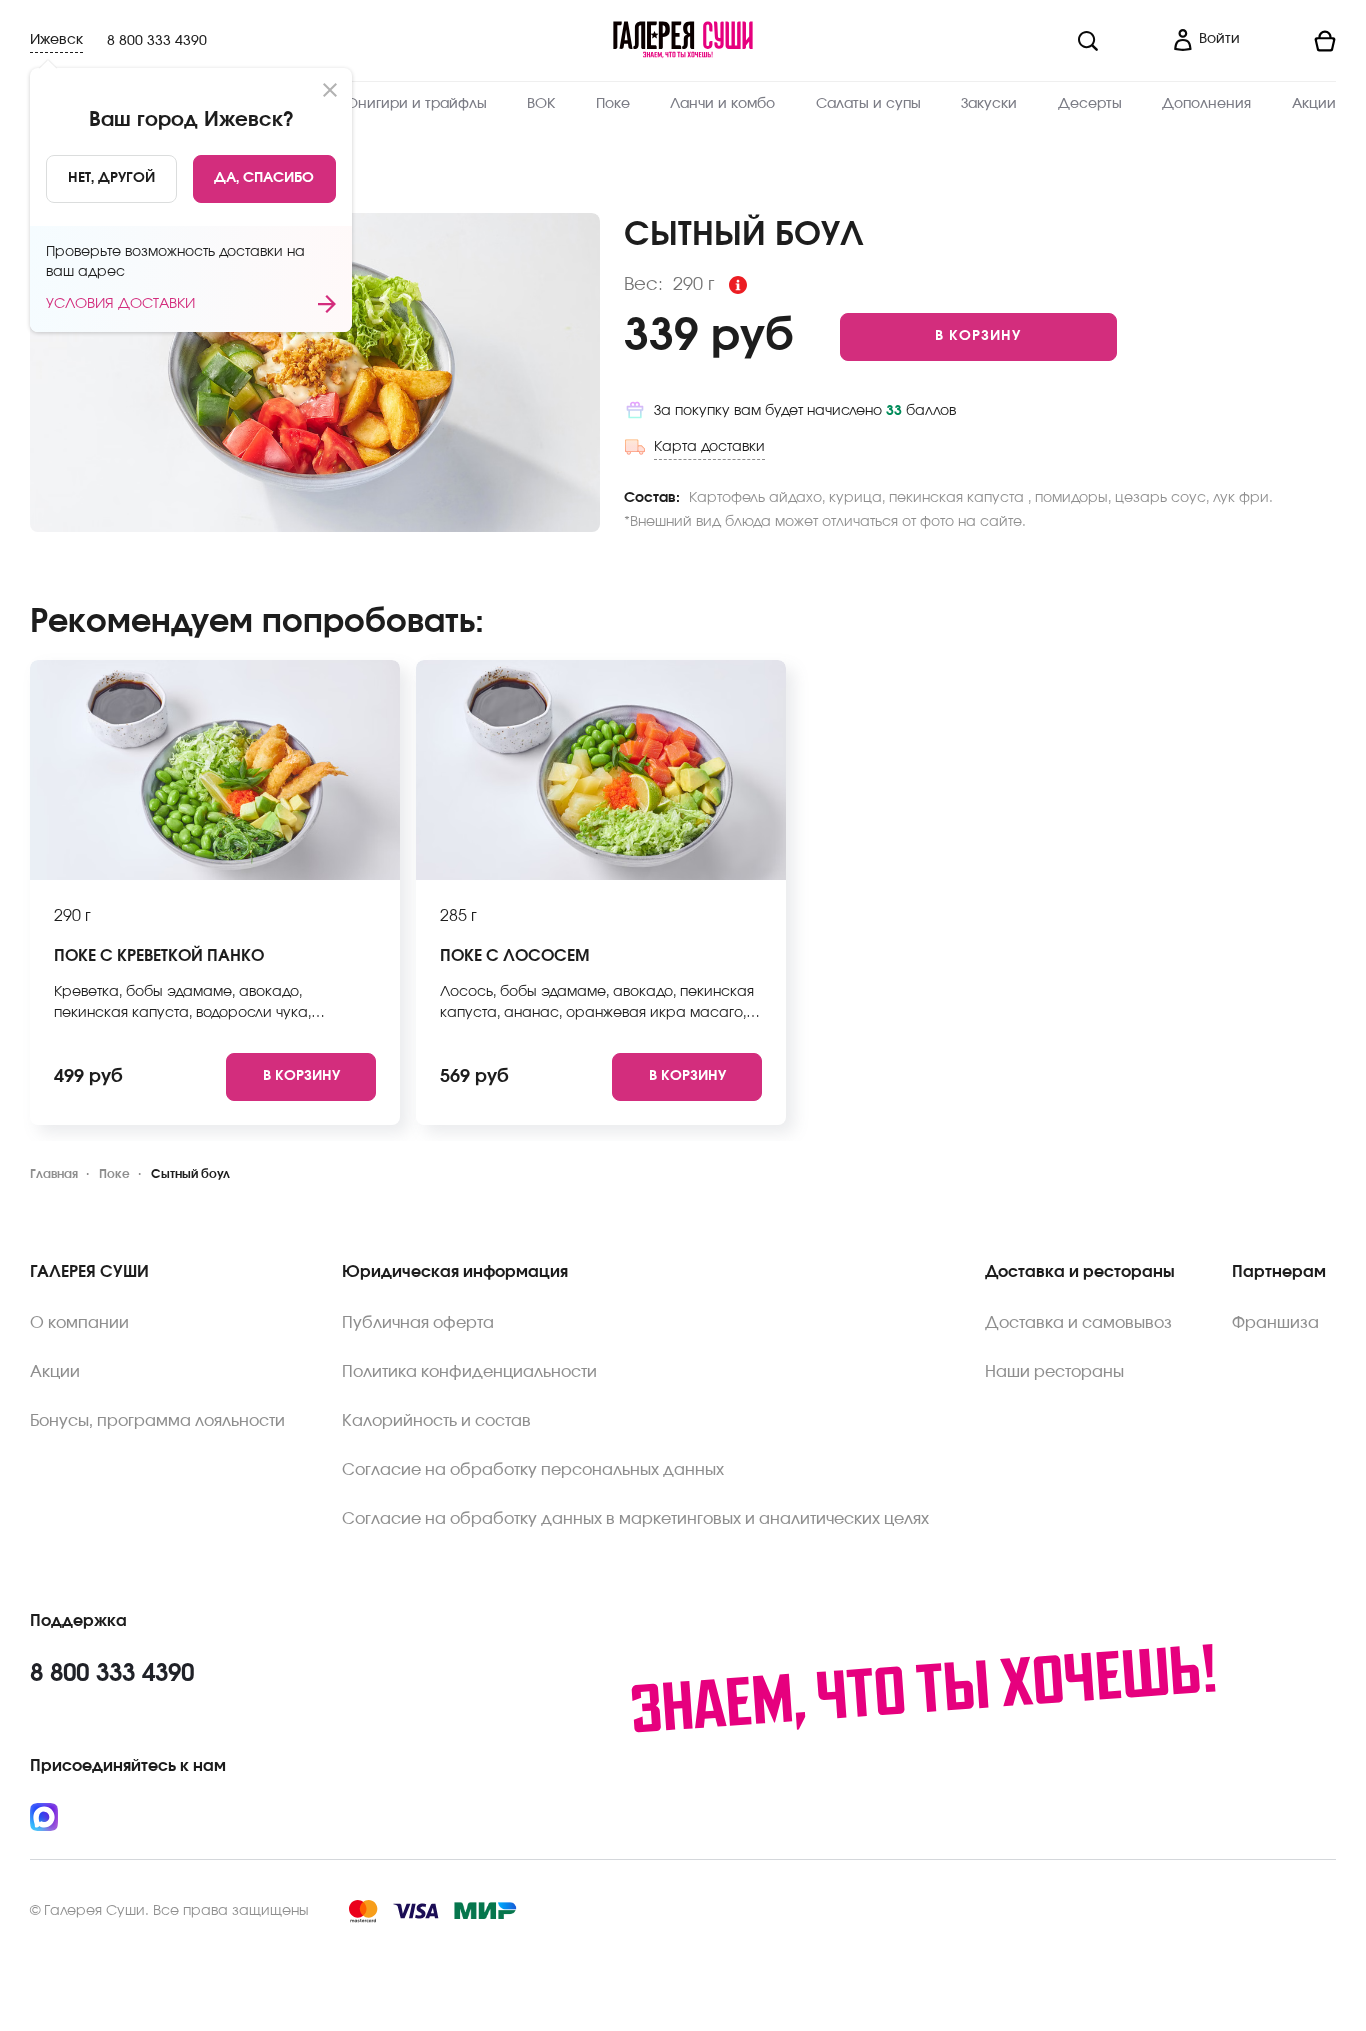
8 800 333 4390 (157, 41)
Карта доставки (709, 447)
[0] (1296, 41)
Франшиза (1275, 1323)
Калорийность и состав (436, 1421)
